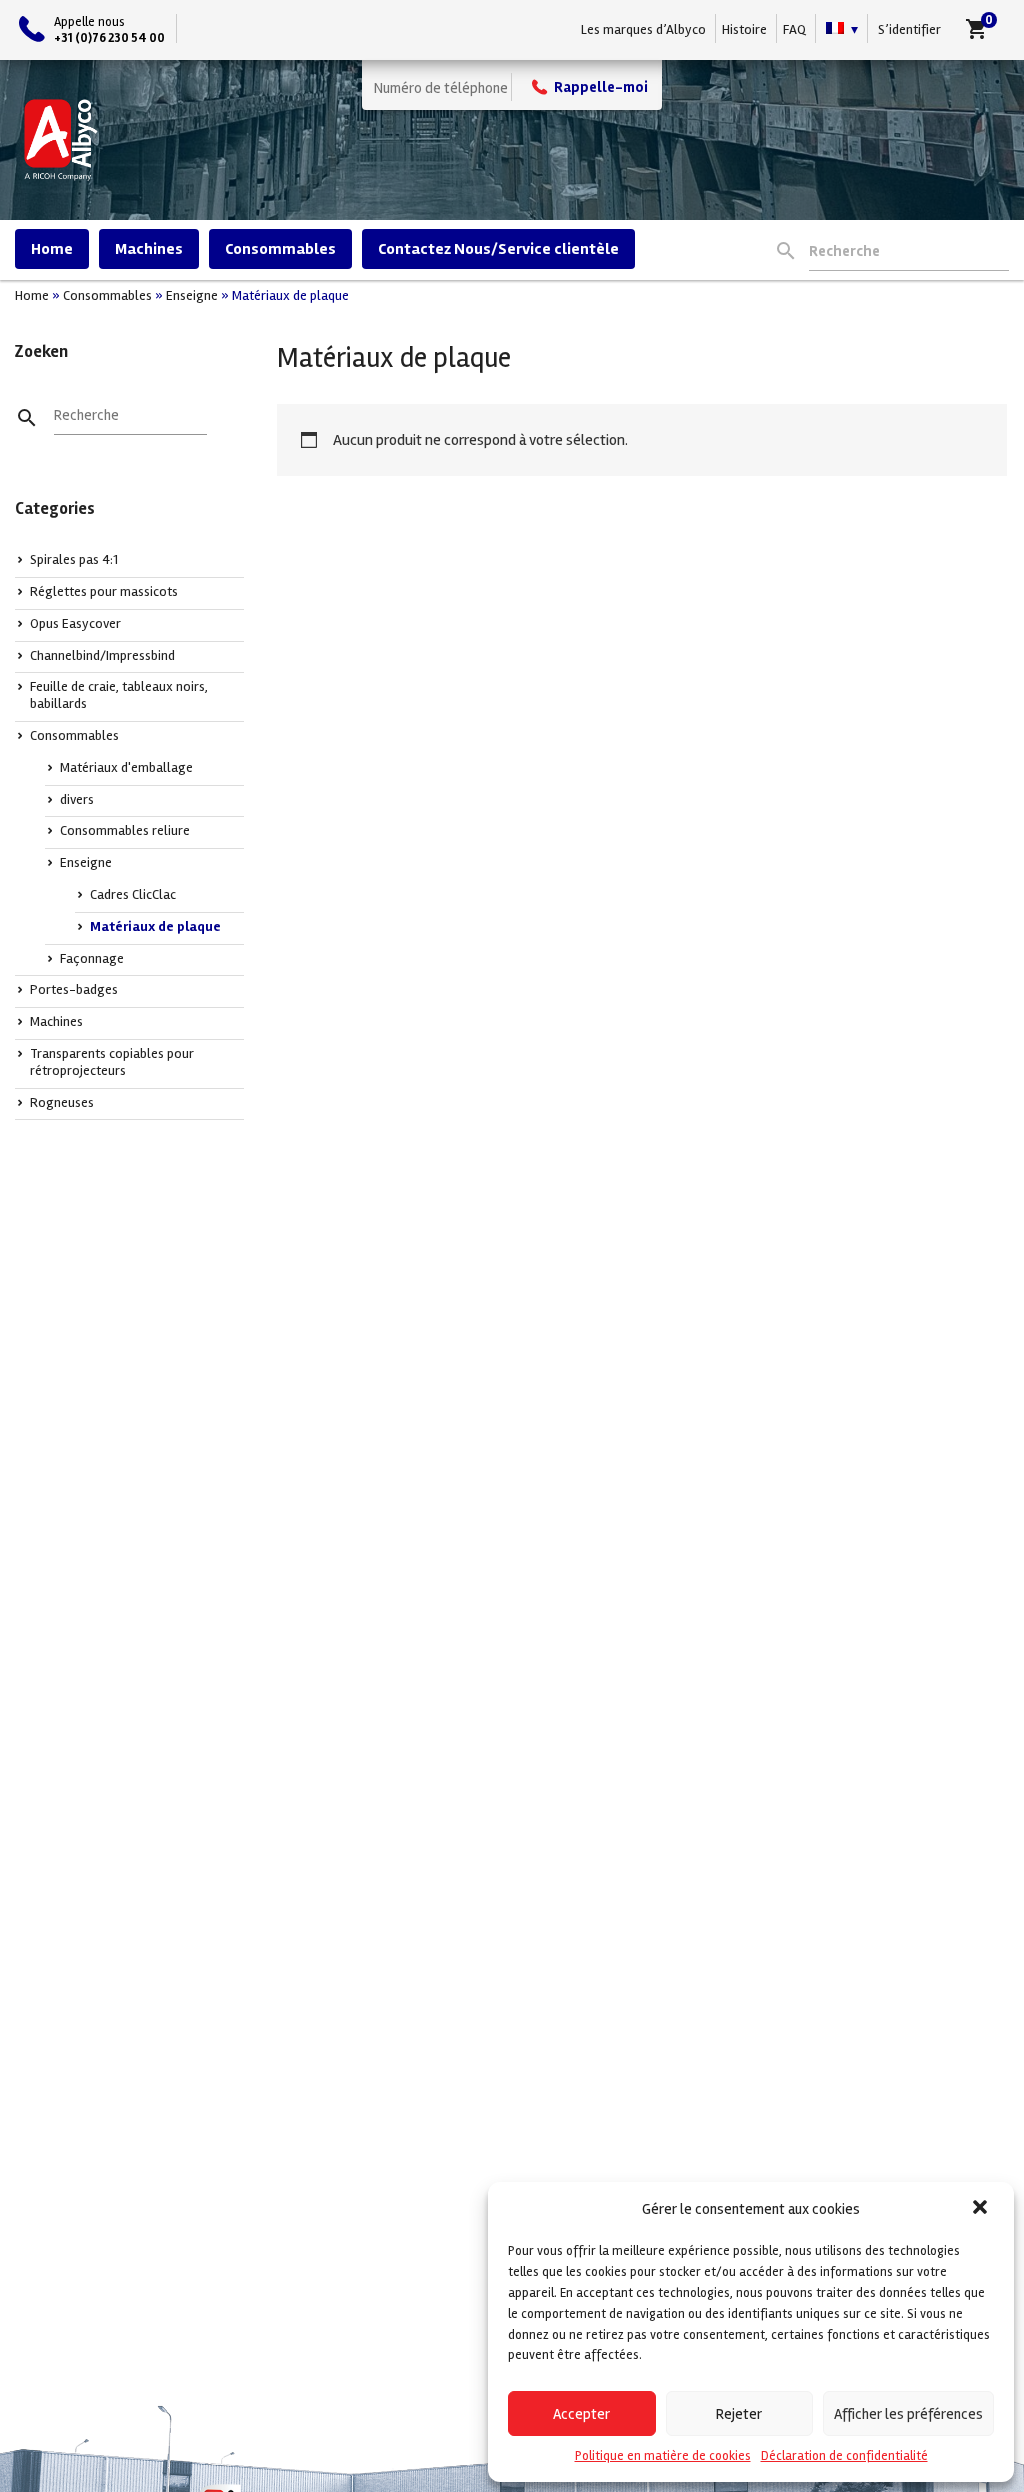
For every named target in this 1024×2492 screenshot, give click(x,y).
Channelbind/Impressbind (102, 655)
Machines (149, 249)
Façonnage (92, 958)
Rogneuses (62, 1102)
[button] (982, 2209)
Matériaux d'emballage (126, 767)
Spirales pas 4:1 (74, 559)
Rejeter (739, 2414)
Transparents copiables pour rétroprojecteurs (112, 1062)
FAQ (794, 29)
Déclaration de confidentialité (844, 2456)
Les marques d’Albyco (643, 29)
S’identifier (909, 29)
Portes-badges (74, 989)
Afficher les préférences (908, 2414)
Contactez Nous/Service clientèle (498, 249)
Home (52, 249)
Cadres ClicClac (133, 894)
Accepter (581, 2414)
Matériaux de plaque (155, 926)
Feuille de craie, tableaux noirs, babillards (119, 695)
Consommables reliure (125, 830)
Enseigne (192, 295)
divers (77, 799)
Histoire (744, 29)
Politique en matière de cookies (663, 2456)
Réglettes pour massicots (104, 591)
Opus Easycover (75, 623)
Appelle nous (109, 29)
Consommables (280, 249)
